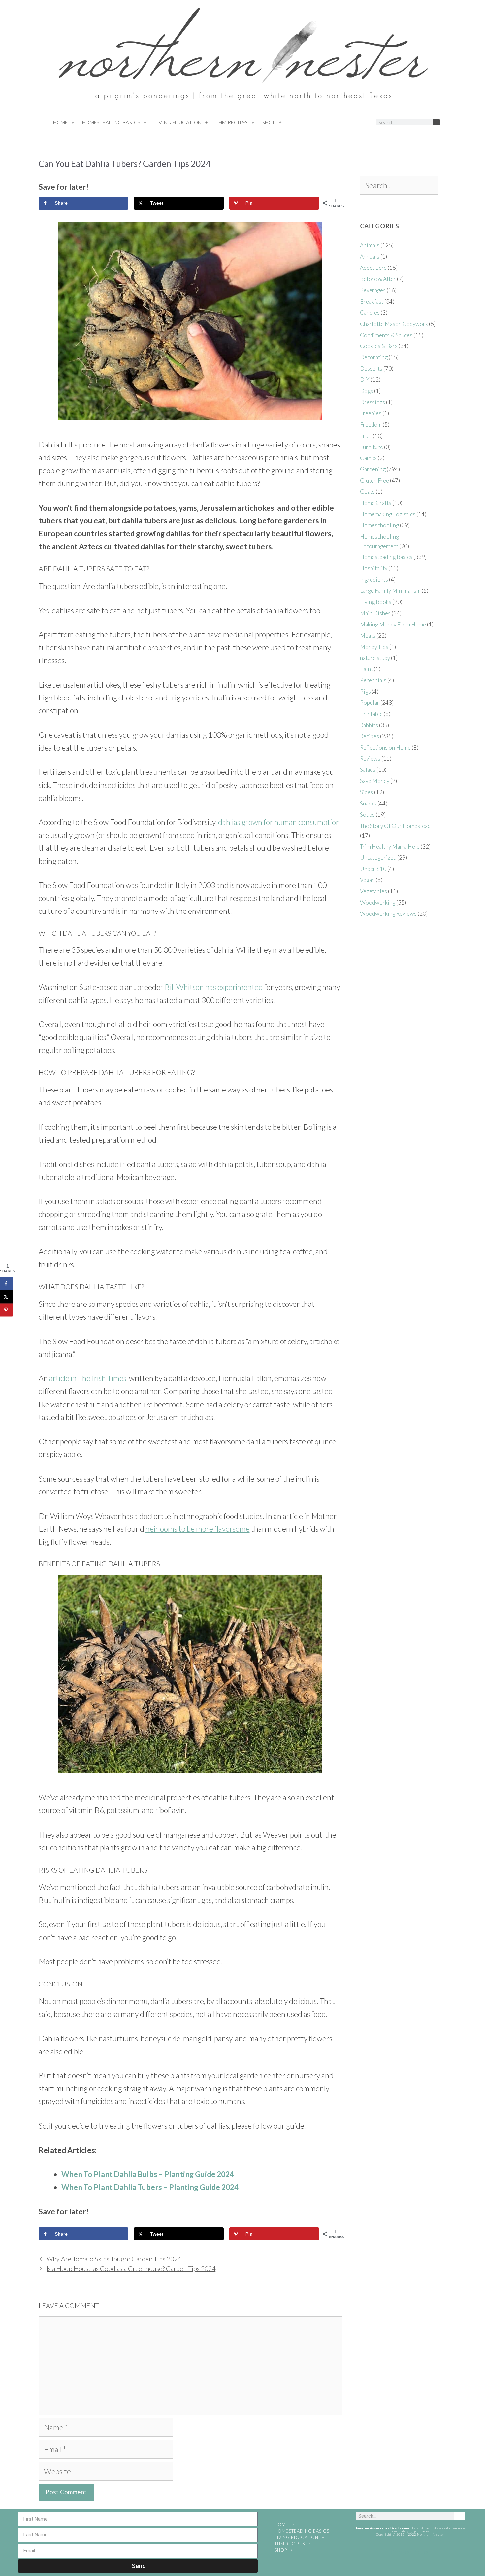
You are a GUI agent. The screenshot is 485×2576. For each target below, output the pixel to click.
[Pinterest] (340, 123)
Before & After (378, 279)
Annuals (370, 256)
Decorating (374, 357)
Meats (368, 636)
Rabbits (369, 725)
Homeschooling (379, 525)
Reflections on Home (385, 748)
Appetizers (373, 268)
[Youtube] (353, 123)
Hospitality (374, 568)
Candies (370, 313)
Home (61, 122)
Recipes (370, 736)
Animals (370, 245)
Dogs (367, 391)
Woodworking (378, 902)
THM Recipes (232, 122)
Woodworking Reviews (388, 914)
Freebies (371, 413)
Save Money (375, 781)
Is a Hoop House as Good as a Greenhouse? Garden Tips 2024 (131, 2268)
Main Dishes (375, 613)
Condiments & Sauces (386, 335)
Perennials (373, 680)
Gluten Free (374, 480)
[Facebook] (316, 123)
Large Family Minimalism (390, 591)
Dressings (372, 402)
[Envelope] (365, 123)
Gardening (373, 469)
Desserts (371, 368)
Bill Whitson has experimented (214, 987)
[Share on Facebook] (7, 1283)
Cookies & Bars (379, 346)
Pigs (365, 691)
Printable (371, 714)
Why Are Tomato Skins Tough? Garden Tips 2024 (114, 2259)
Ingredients (374, 579)
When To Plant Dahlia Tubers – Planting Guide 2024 (150, 2187)
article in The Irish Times (87, 1378)
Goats (367, 492)
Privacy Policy (410, 2552)
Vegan (367, 880)
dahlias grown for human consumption (279, 822)
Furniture (372, 447)
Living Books (376, 602)
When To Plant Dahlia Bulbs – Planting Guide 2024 (148, 2174)
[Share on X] (7, 1297)
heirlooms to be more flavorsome (198, 1529)
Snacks (368, 803)
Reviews (370, 758)
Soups (367, 815)
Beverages (373, 290)
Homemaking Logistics (388, 514)
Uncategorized (378, 858)
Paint (366, 669)
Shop (269, 122)
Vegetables (373, 891)
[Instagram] (328, 123)
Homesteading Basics (111, 122)
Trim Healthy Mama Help (390, 847)
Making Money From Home (393, 624)
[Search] (436, 122)
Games (368, 458)
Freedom (371, 425)
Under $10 (373, 869)
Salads (368, 770)
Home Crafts (376, 503)
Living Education (178, 122)
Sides (367, 792)
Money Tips (374, 647)
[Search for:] (399, 186)
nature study (375, 658)
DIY (365, 380)
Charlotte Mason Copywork (394, 324)
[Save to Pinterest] (7, 1310)
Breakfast (372, 301)
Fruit (366, 436)
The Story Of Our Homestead (395, 826)
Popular (370, 703)
